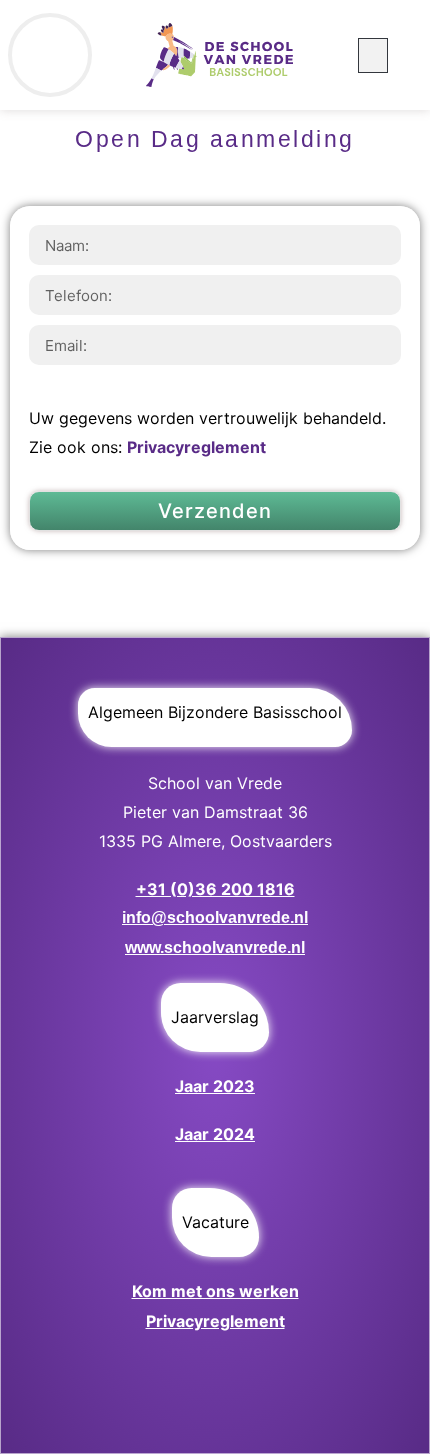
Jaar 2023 (215, 1086)
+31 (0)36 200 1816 (215, 889)
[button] (373, 55)
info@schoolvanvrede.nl (215, 917)
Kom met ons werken (215, 1291)
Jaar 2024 (215, 1134)
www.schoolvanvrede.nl (215, 947)
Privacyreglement (196, 447)
